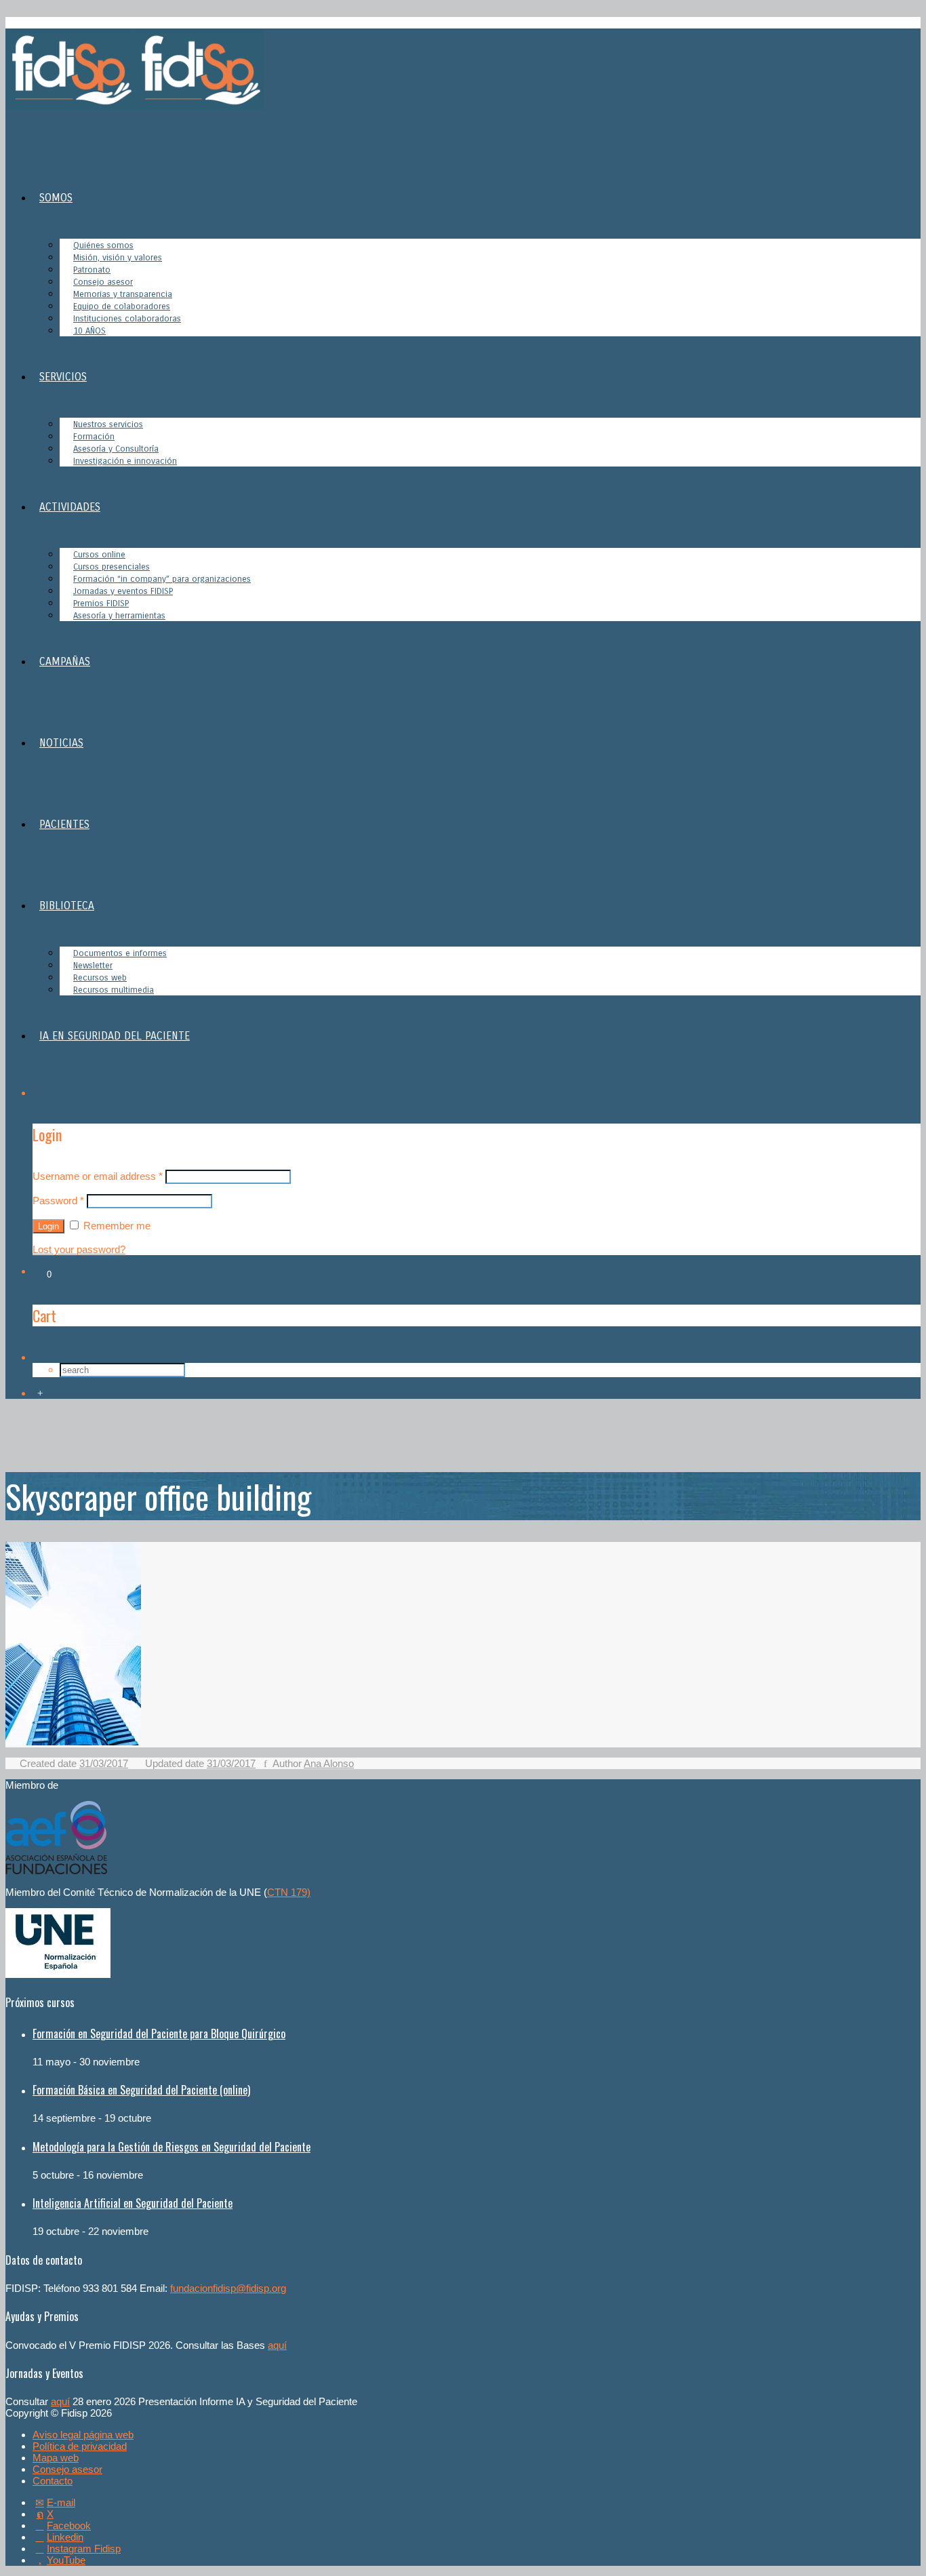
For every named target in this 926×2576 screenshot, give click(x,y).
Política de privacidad (80, 2446)
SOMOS (56, 198)
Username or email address (98, 1176)
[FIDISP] (135, 106)
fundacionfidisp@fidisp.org (228, 2288)
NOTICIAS (61, 743)
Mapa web (56, 2458)
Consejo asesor (67, 2469)
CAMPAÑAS (65, 661)
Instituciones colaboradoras (127, 319)
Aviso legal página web (83, 2435)
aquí (277, 2345)
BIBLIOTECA (67, 906)
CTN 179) (289, 1892)
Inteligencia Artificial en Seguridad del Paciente (133, 2203)
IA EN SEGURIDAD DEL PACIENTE (115, 1036)
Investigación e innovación (125, 461)
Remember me (116, 1226)
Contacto (53, 2481)
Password (58, 1201)
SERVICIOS (63, 377)
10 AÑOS (89, 331)
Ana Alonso (329, 1763)
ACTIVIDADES (70, 507)
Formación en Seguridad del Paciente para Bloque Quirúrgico (159, 2034)
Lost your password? (79, 1249)
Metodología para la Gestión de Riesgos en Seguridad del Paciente (172, 2147)
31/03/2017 (104, 1763)
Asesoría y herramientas (119, 616)
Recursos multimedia (114, 990)
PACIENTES (64, 824)
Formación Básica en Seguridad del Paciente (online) (141, 2090)
